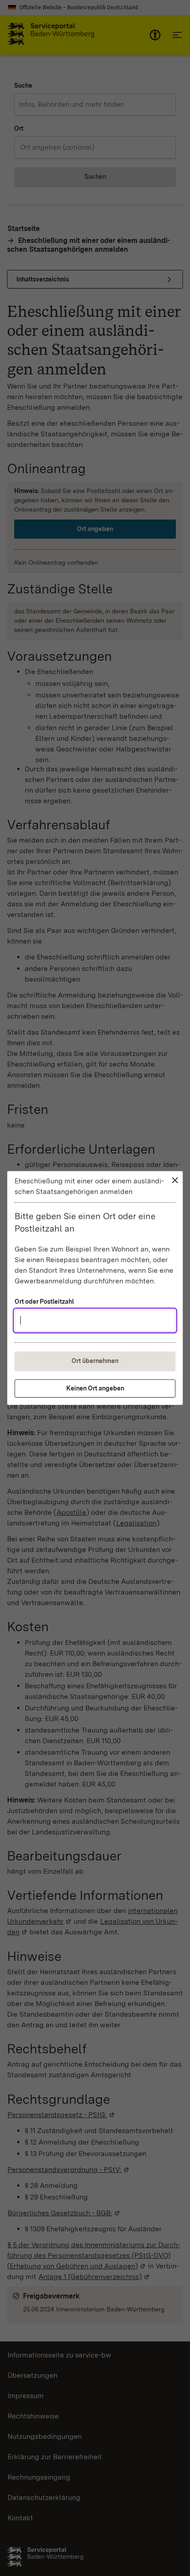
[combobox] (95, 1321)
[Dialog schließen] (175, 1180)
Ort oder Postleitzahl (44, 1301)
